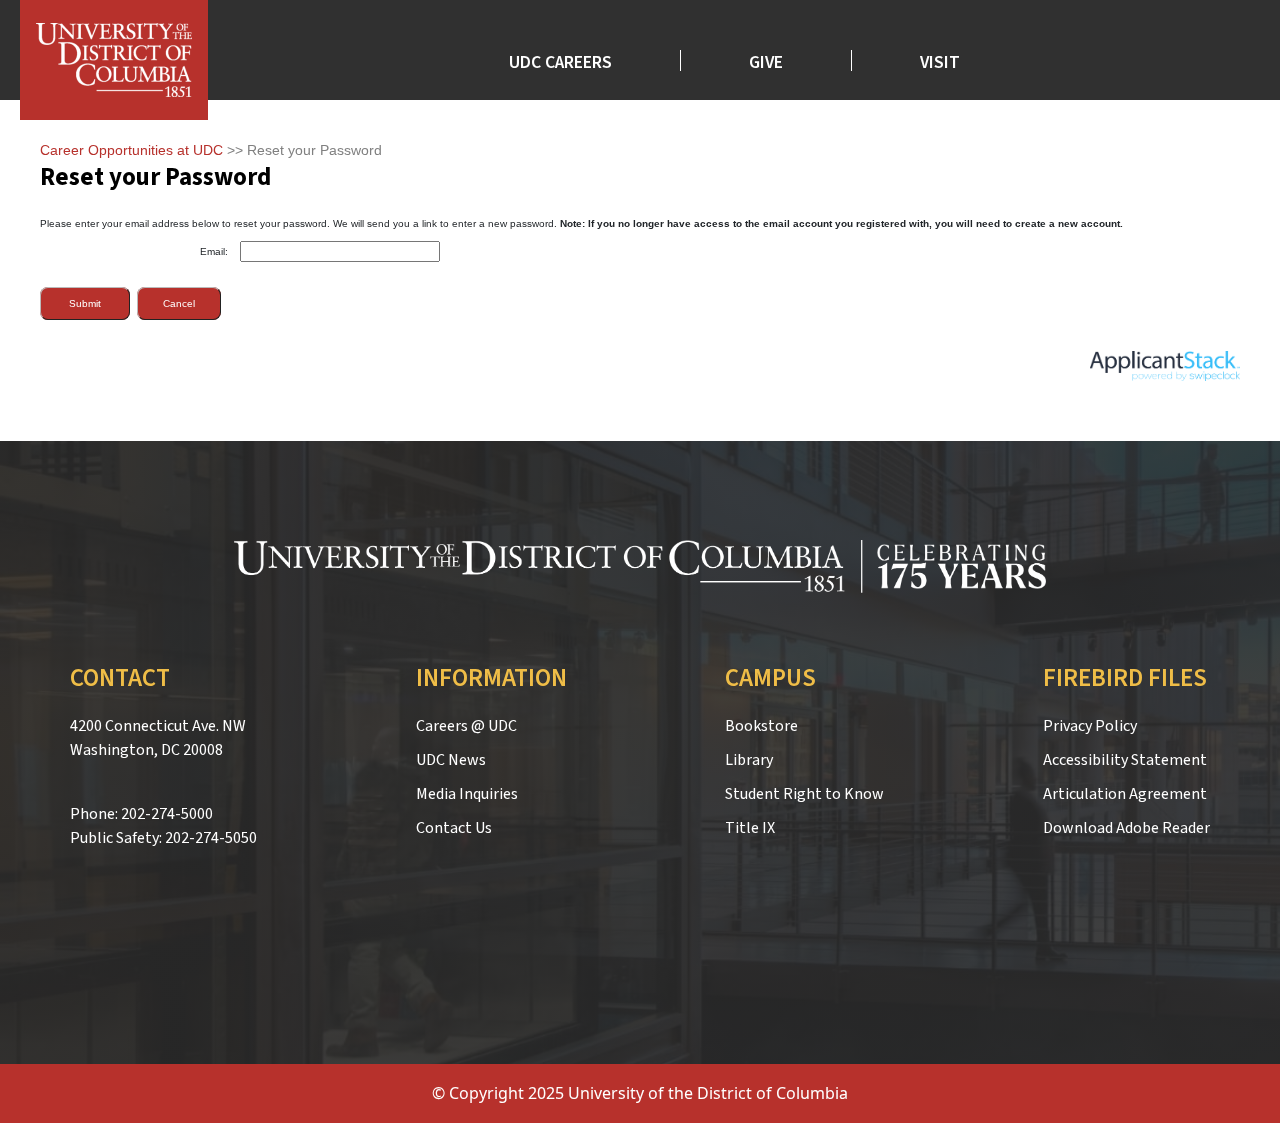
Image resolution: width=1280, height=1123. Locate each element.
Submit (85, 303)
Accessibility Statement (1125, 760)
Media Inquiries (467, 794)
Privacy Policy (1090, 726)
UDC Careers (560, 60)
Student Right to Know (804, 794)
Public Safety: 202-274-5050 (163, 838)
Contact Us (454, 828)
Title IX (750, 828)
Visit (940, 60)
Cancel (179, 303)
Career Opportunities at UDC (131, 150)
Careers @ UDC (466, 726)
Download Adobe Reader (1126, 828)
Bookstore (761, 726)
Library (749, 760)
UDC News (451, 760)
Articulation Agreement (1125, 794)
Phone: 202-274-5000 (141, 814)
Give (766, 60)
